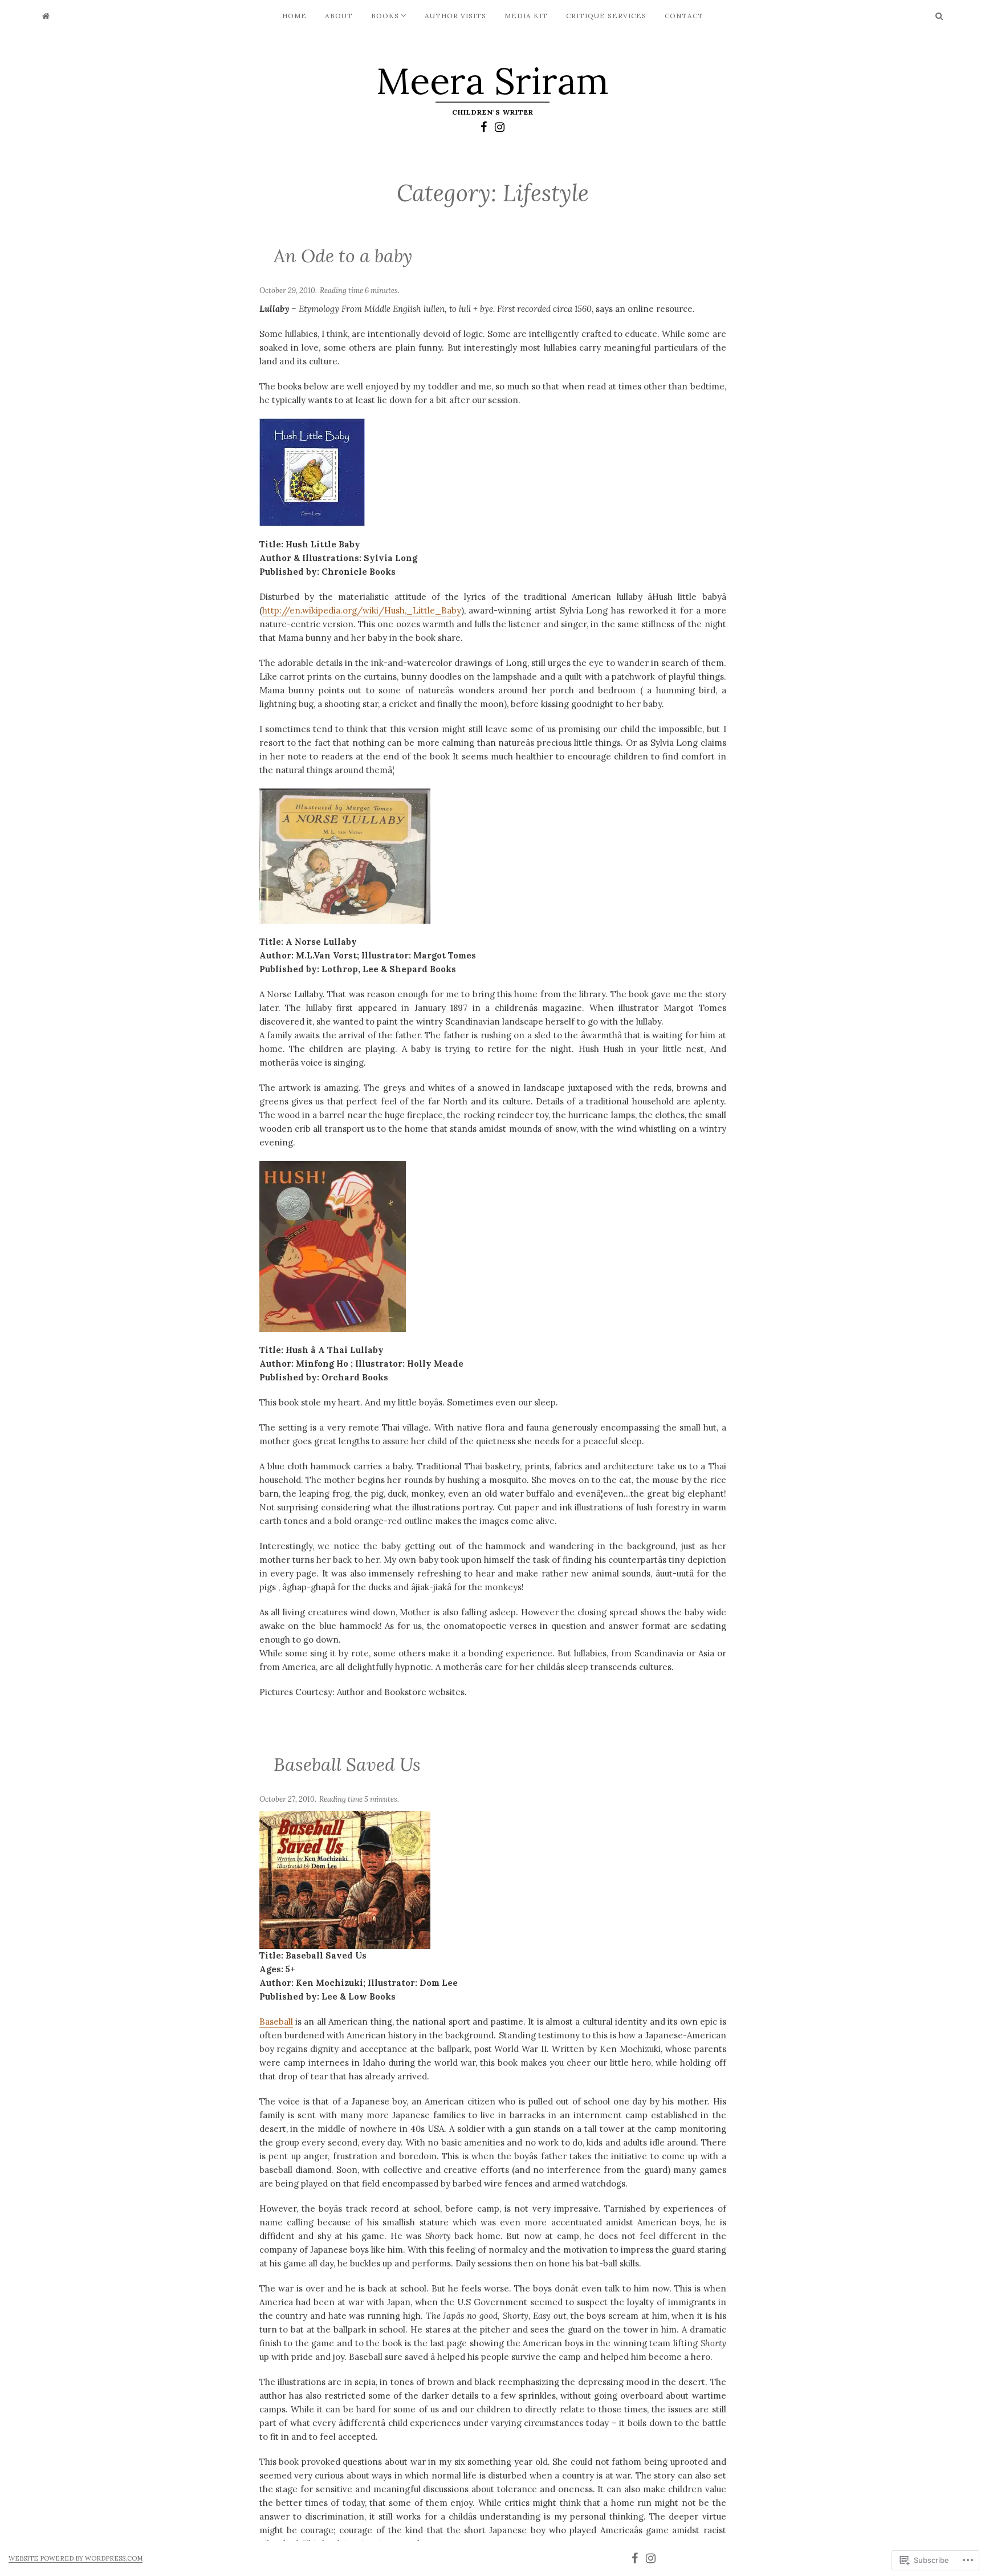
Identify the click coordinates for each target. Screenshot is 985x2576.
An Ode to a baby (343, 256)
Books (385, 16)
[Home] (46, 16)
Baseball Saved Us (347, 1764)
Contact (684, 16)
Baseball (276, 2022)
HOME (294, 16)
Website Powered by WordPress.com (76, 2558)
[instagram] (500, 127)
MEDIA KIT (526, 16)
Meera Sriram (492, 81)
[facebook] (484, 127)
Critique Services (606, 16)
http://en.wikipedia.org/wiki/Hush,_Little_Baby (362, 610)
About (339, 16)
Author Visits (455, 16)
